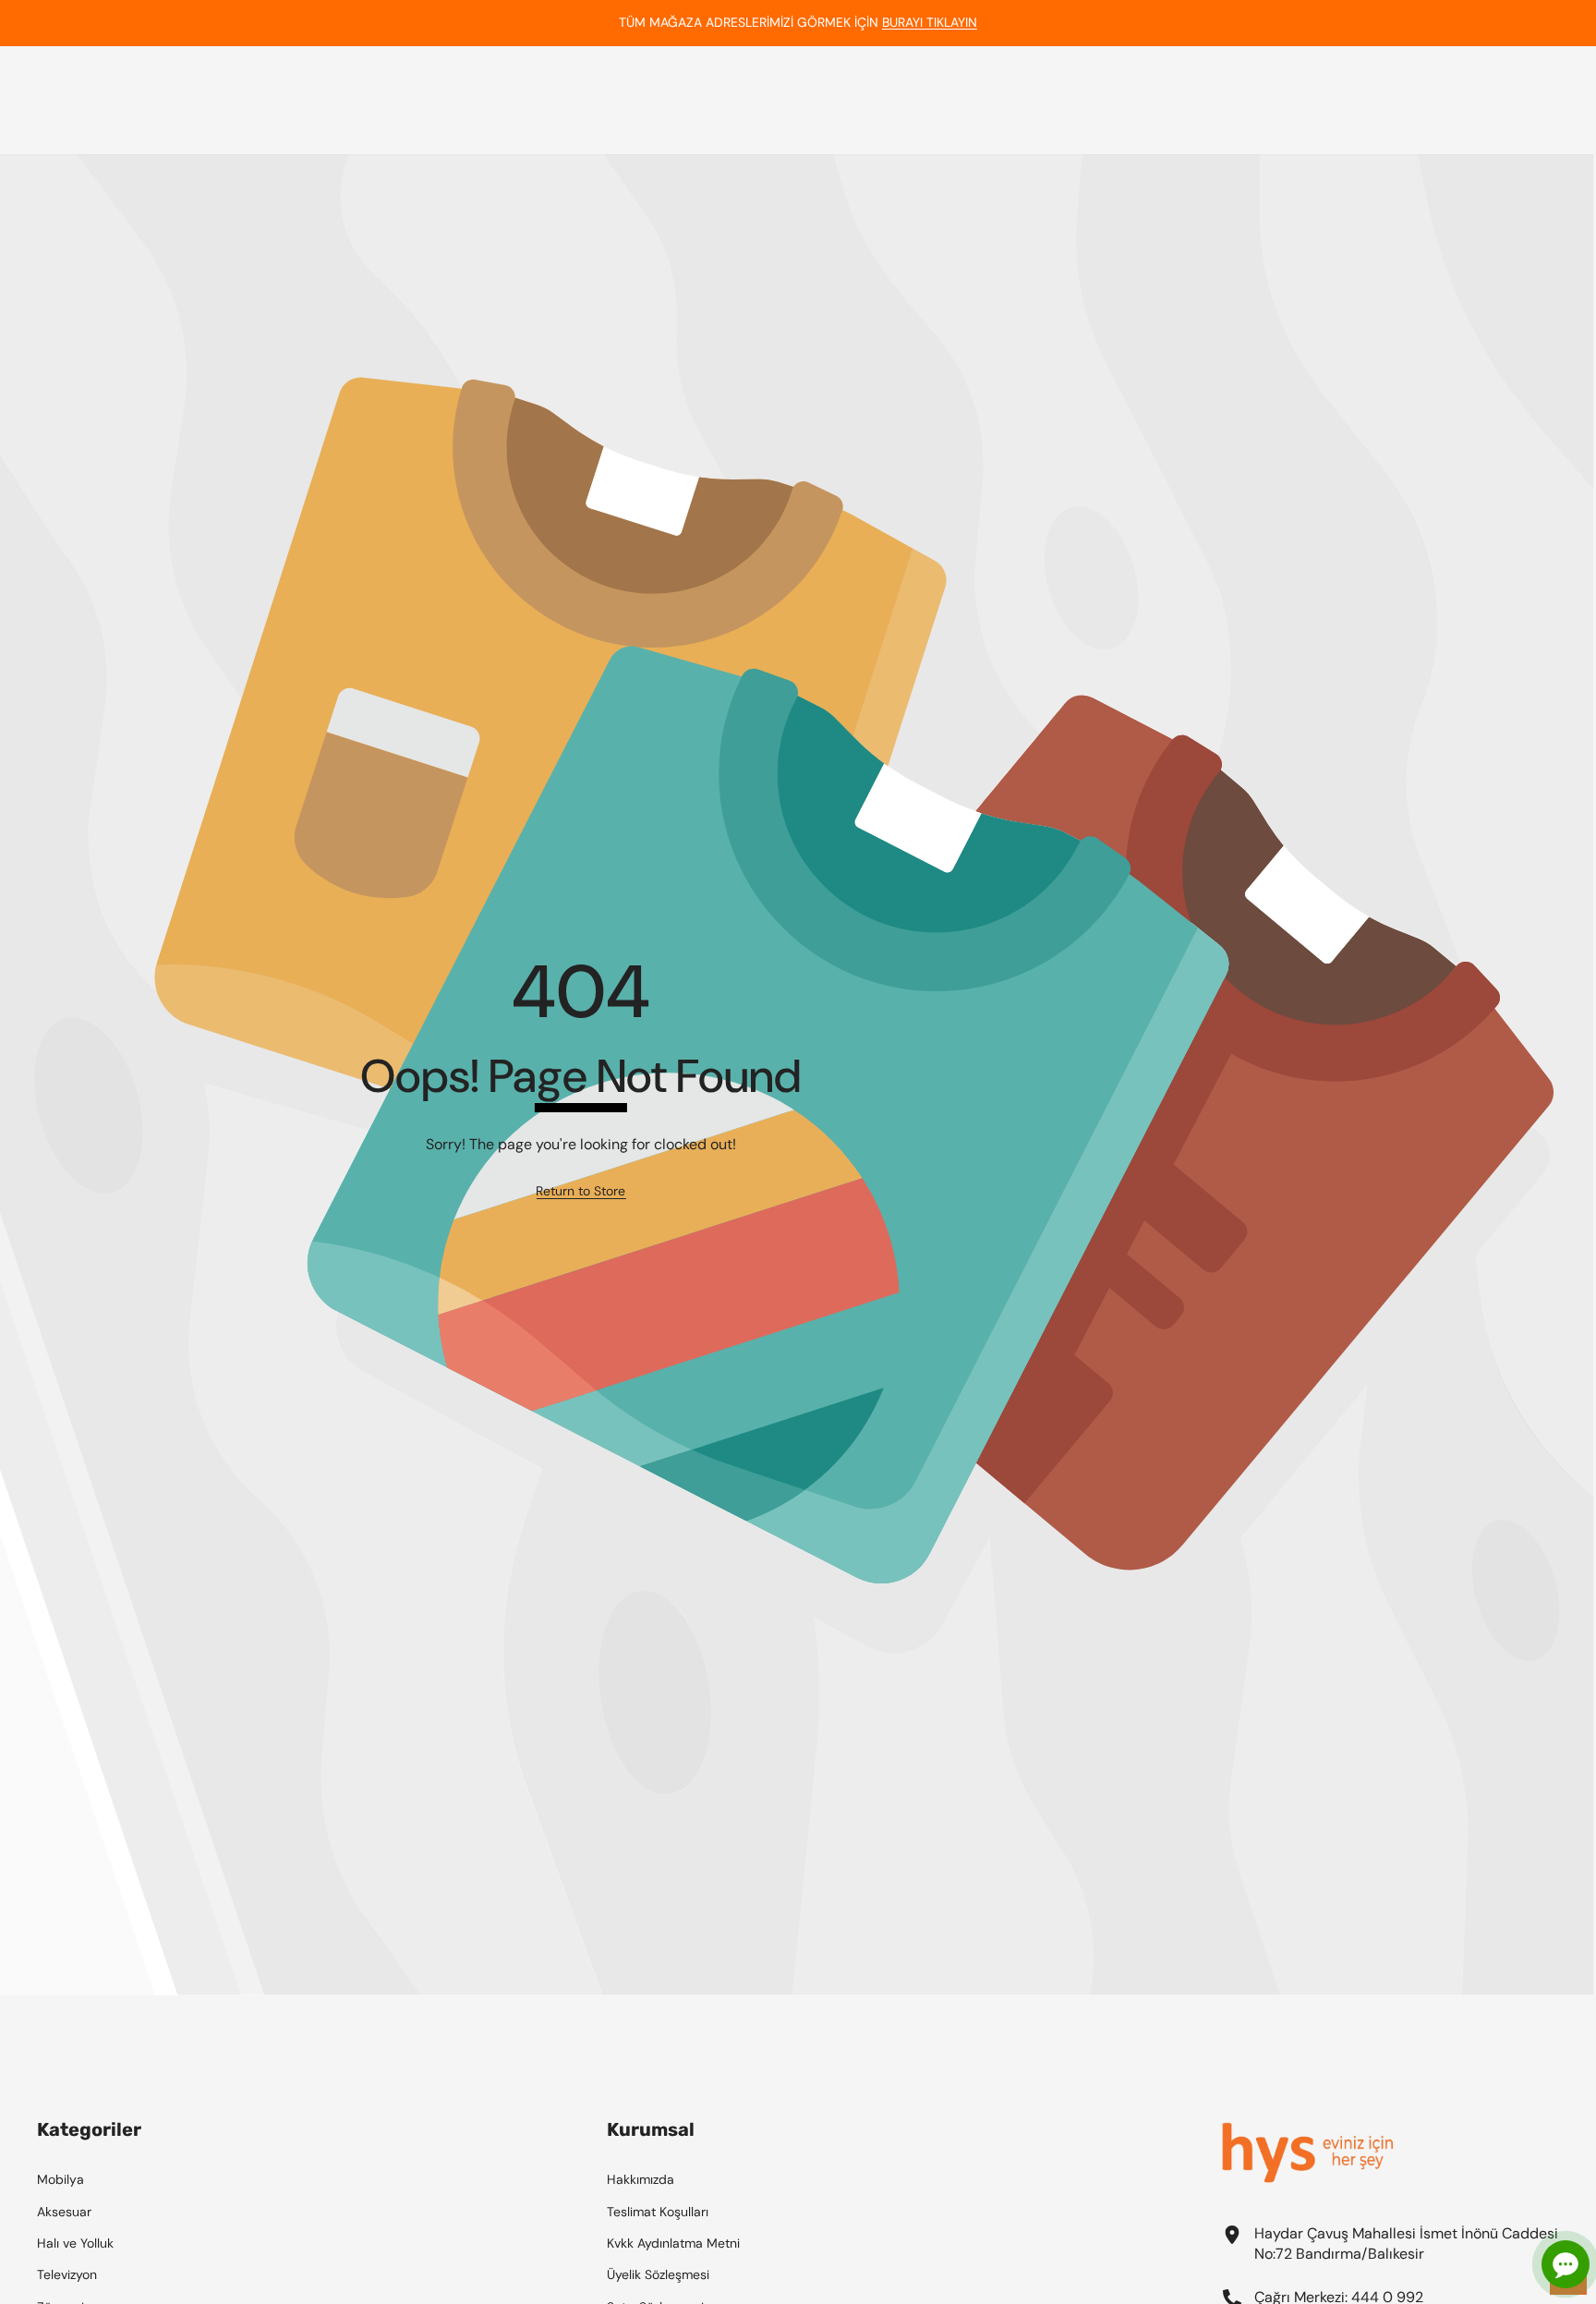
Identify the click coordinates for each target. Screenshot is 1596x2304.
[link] (580, 1192)
